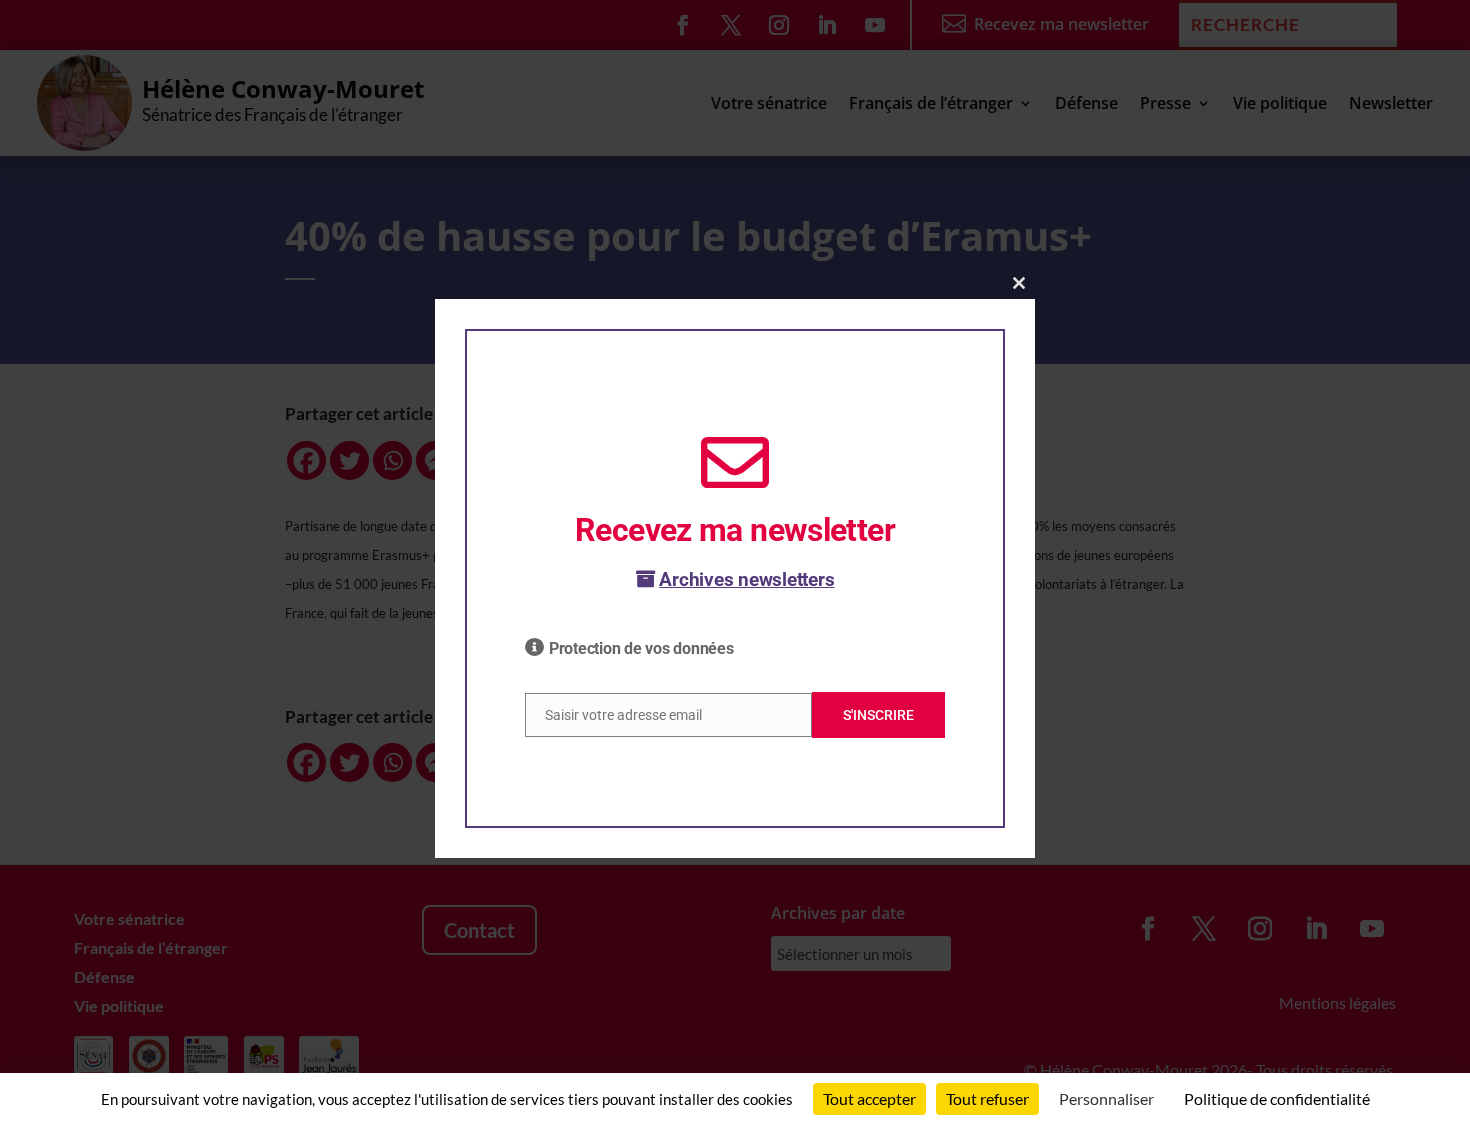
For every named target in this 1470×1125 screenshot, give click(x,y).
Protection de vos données (641, 648)
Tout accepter (869, 1098)
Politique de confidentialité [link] (1277, 1098)
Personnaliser (1106, 1098)
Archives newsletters (746, 579)
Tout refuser (987, 1098)
